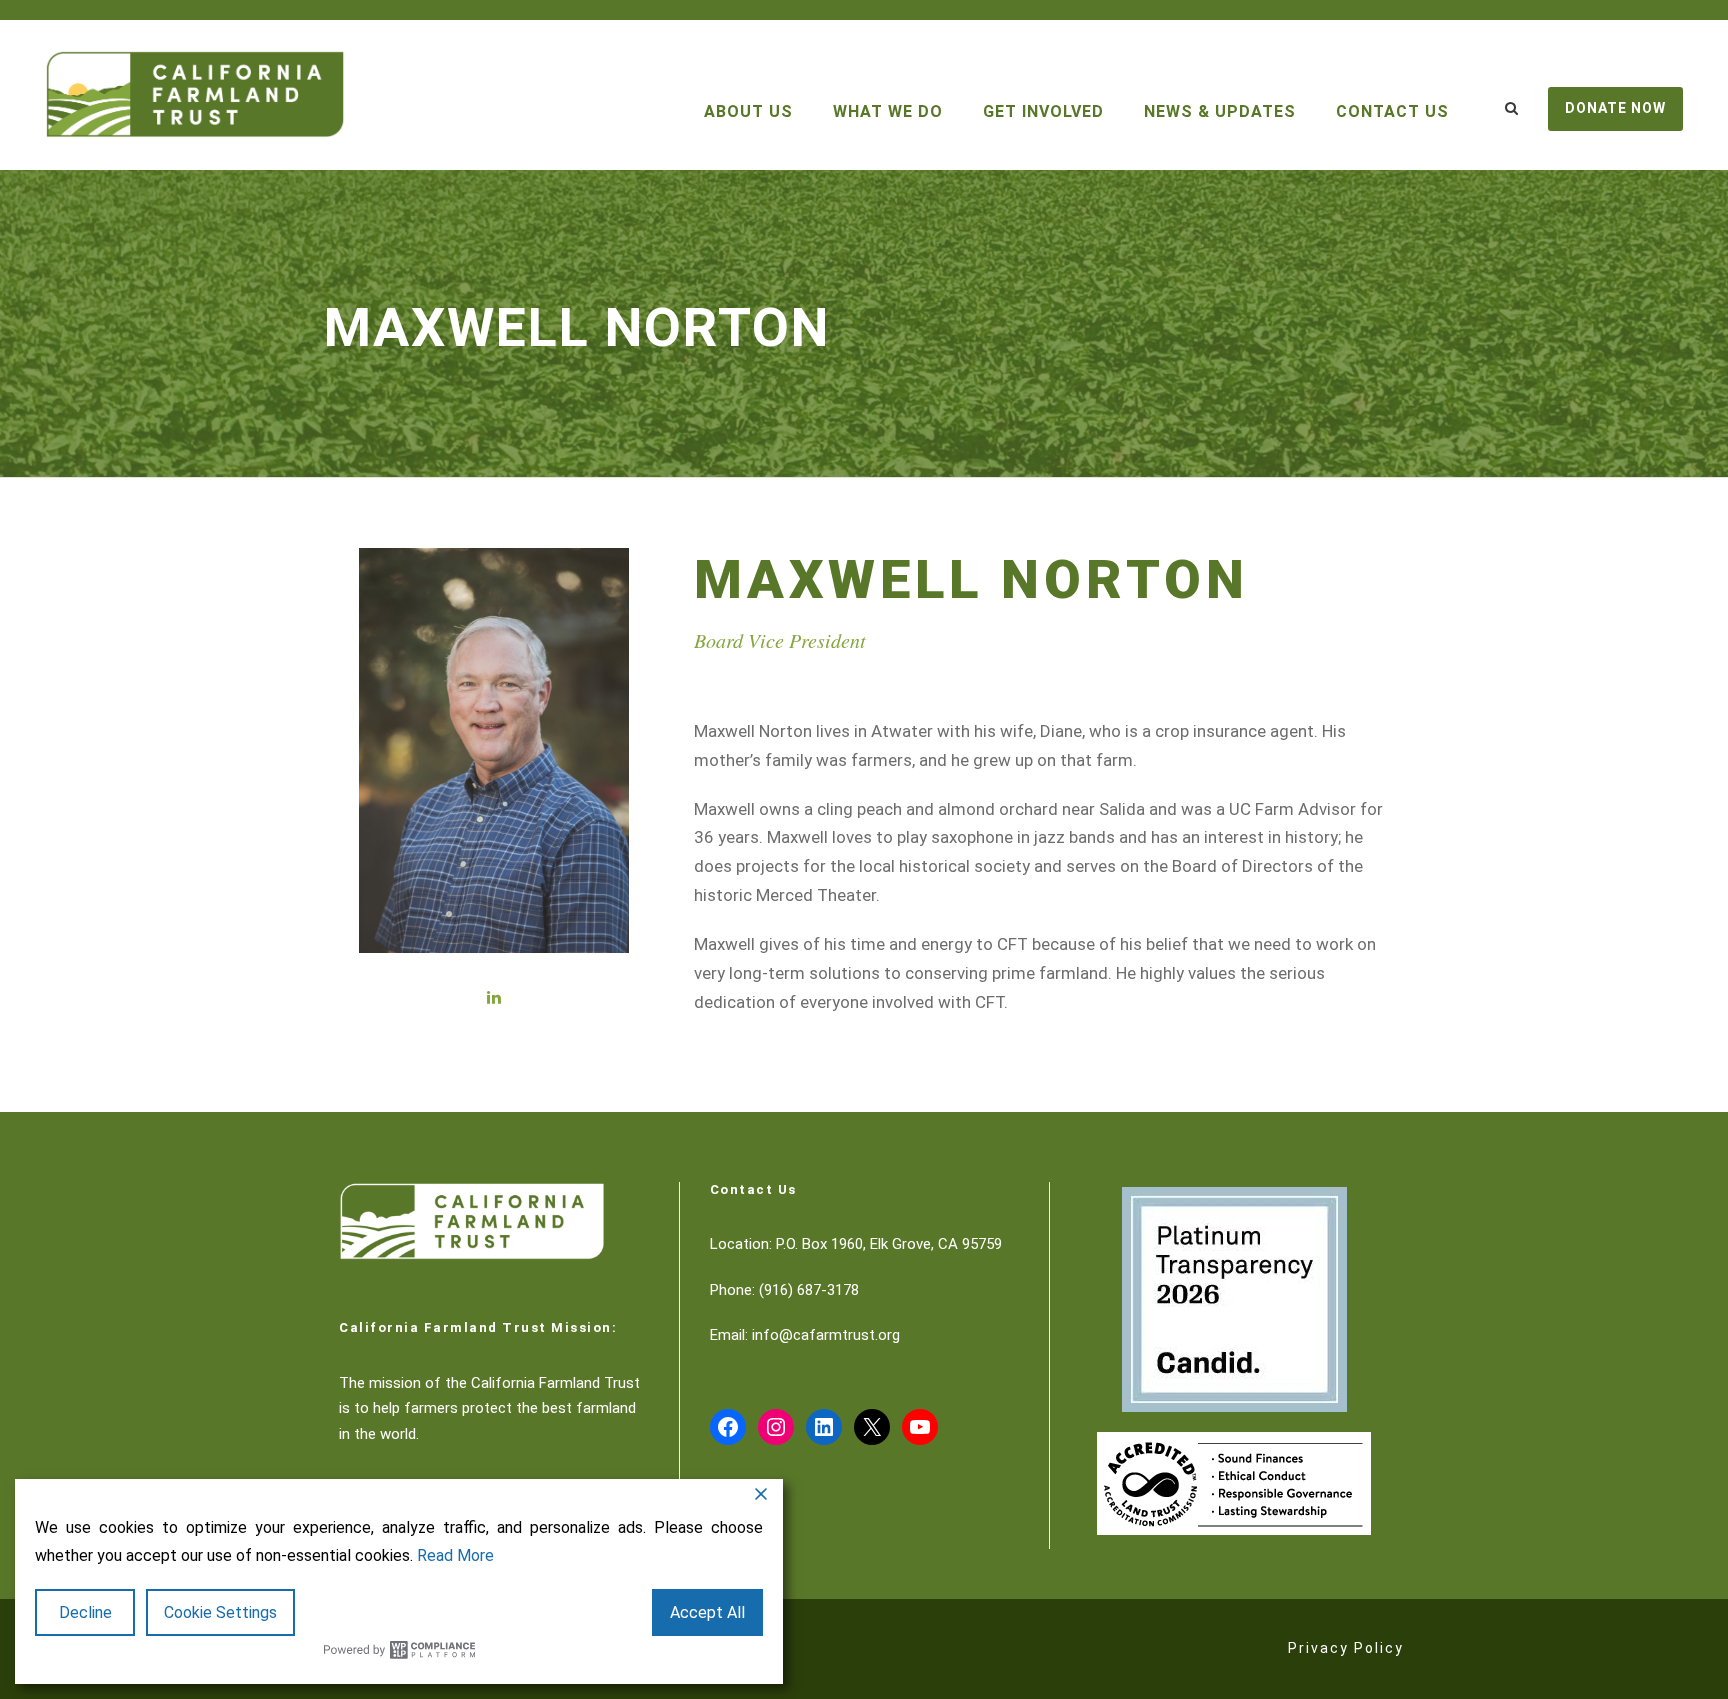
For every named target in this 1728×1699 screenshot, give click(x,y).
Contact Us (1392, 111)
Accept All (707, 1612)
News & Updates (1220, 111)
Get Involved (1043, 111)
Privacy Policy (1346, 1648)
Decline (85, 1612)
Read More (455, 1555)
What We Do (888, 111)
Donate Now (1615, 108)
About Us (748, 111)
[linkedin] (494, 997)
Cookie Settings (220, 1612)
